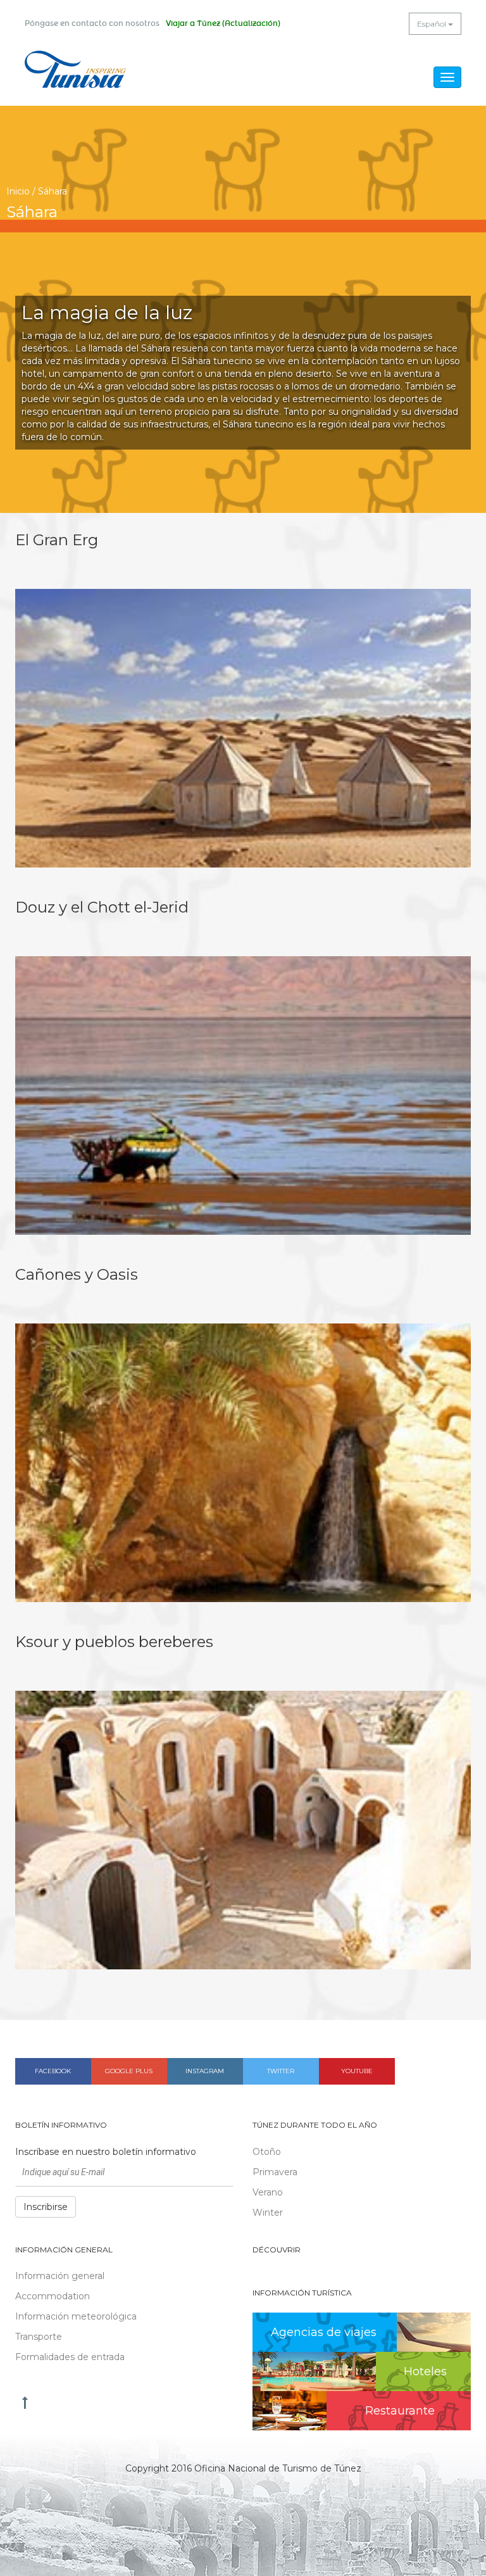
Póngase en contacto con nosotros (92, 23)
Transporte (39, 2337)
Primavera (275, 2172)
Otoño (267, 2152)
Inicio (18, 191)
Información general (60, 2276)
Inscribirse (46, 2207)
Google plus (129, 2071)
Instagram (205, 2071)
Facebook (53, 2071)
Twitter (281, 2071)
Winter (268, 2213)
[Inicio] (75, 69)
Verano (268, 2192)
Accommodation (53, 2296)
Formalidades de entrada (70, 2357)
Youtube (357, 2071)
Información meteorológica (76, 2316)
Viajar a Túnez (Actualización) (223, 23)
